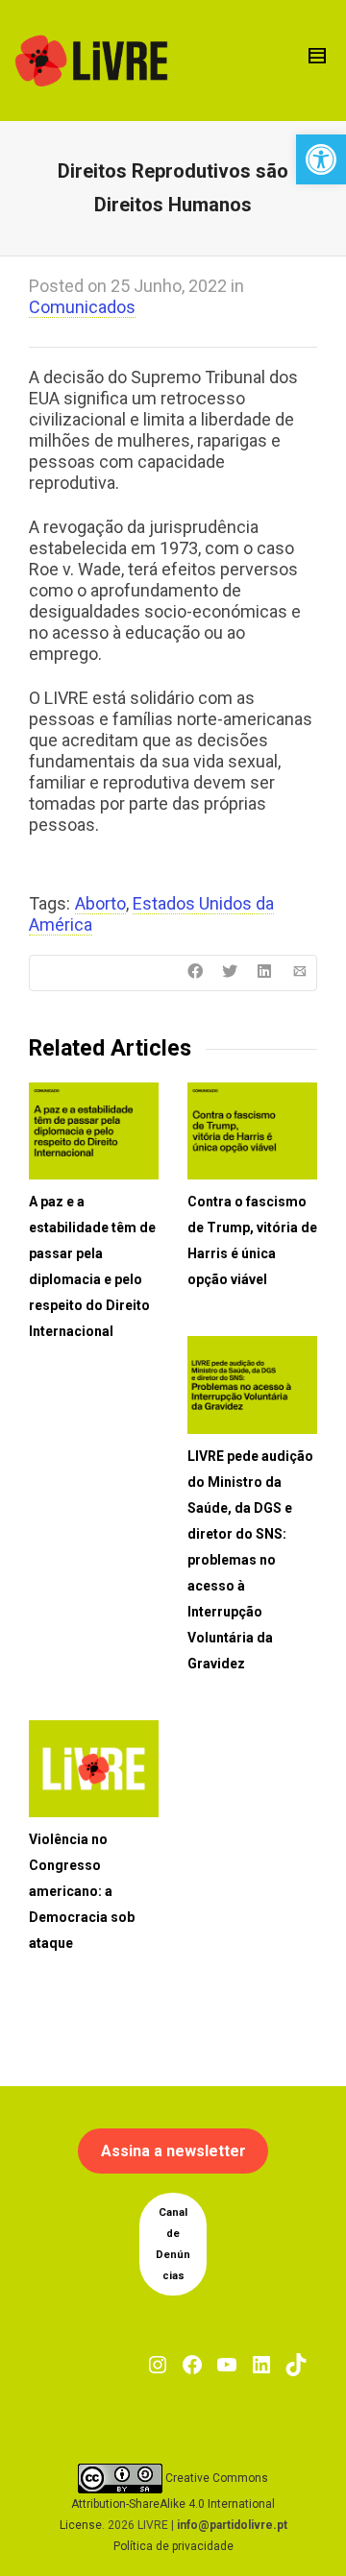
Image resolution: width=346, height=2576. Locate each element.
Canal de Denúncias (173, 2244)
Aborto (100, 903)
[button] (321, 159)
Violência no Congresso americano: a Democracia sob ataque (82, 1891)
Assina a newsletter (173, 2151)
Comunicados (82, 307)
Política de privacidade (173, 2546)
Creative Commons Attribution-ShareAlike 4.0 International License (168, 2502)
